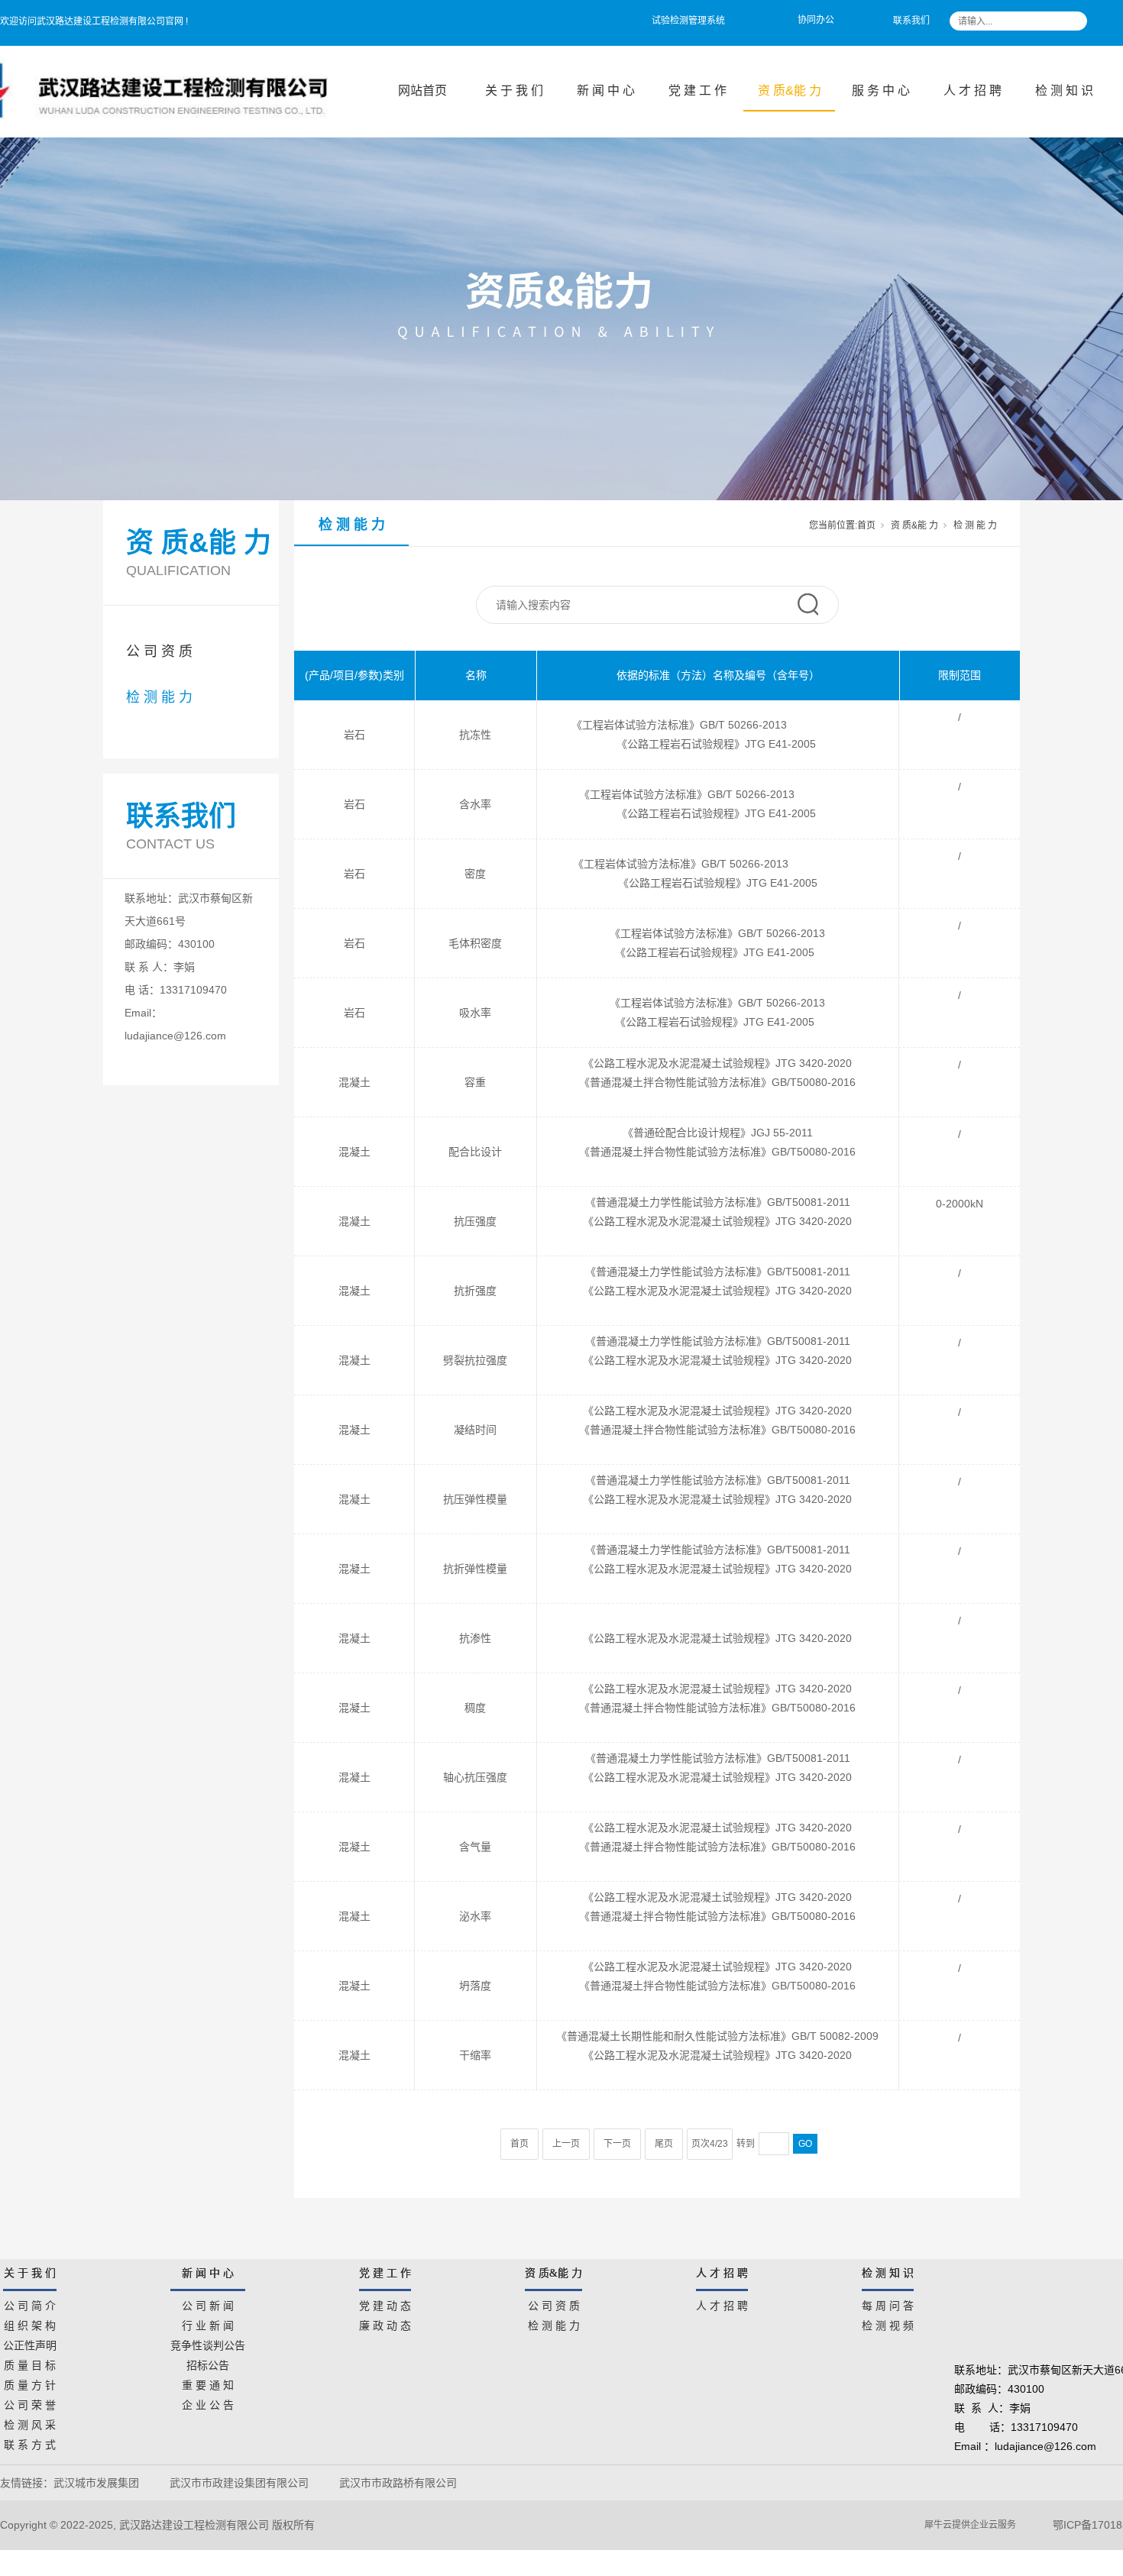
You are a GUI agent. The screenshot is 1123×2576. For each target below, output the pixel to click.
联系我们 (911, 21)
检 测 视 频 (888, 2323)
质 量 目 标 (30, 2363)
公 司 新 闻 (208, 2303)
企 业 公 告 (208, 2403)
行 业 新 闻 (208, 2323)
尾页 (664, 2144)
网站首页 (422, 90)
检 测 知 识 (1064, 90)
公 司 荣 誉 (30, 2403)
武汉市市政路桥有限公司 (401, 2483)
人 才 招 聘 (973, 90)
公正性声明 (30, 2343)
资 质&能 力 (790, 90)
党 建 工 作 (697, 90)
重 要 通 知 (208, 2383)
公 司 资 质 (159, 651)
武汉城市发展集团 (96, 2483)
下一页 (617, 2144)
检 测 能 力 (159, 697)
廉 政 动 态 (385, 2323)
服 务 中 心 (881, 90)
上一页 (566, 2144)
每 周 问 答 (888, 2303)
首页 (866, 525)
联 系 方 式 (30, 2442)
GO (805, 2144)
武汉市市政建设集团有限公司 (239, 2483)
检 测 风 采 (30, 2422)
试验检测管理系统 (688, 21)
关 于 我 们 (514, 90)
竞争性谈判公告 (208, 2343)
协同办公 (816, 20)
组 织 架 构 (30, 2323)
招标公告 (208, 2363)
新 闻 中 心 (606, 90)
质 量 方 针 (30, 2383)
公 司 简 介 (30, 2303)
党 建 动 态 (385, 2303)
